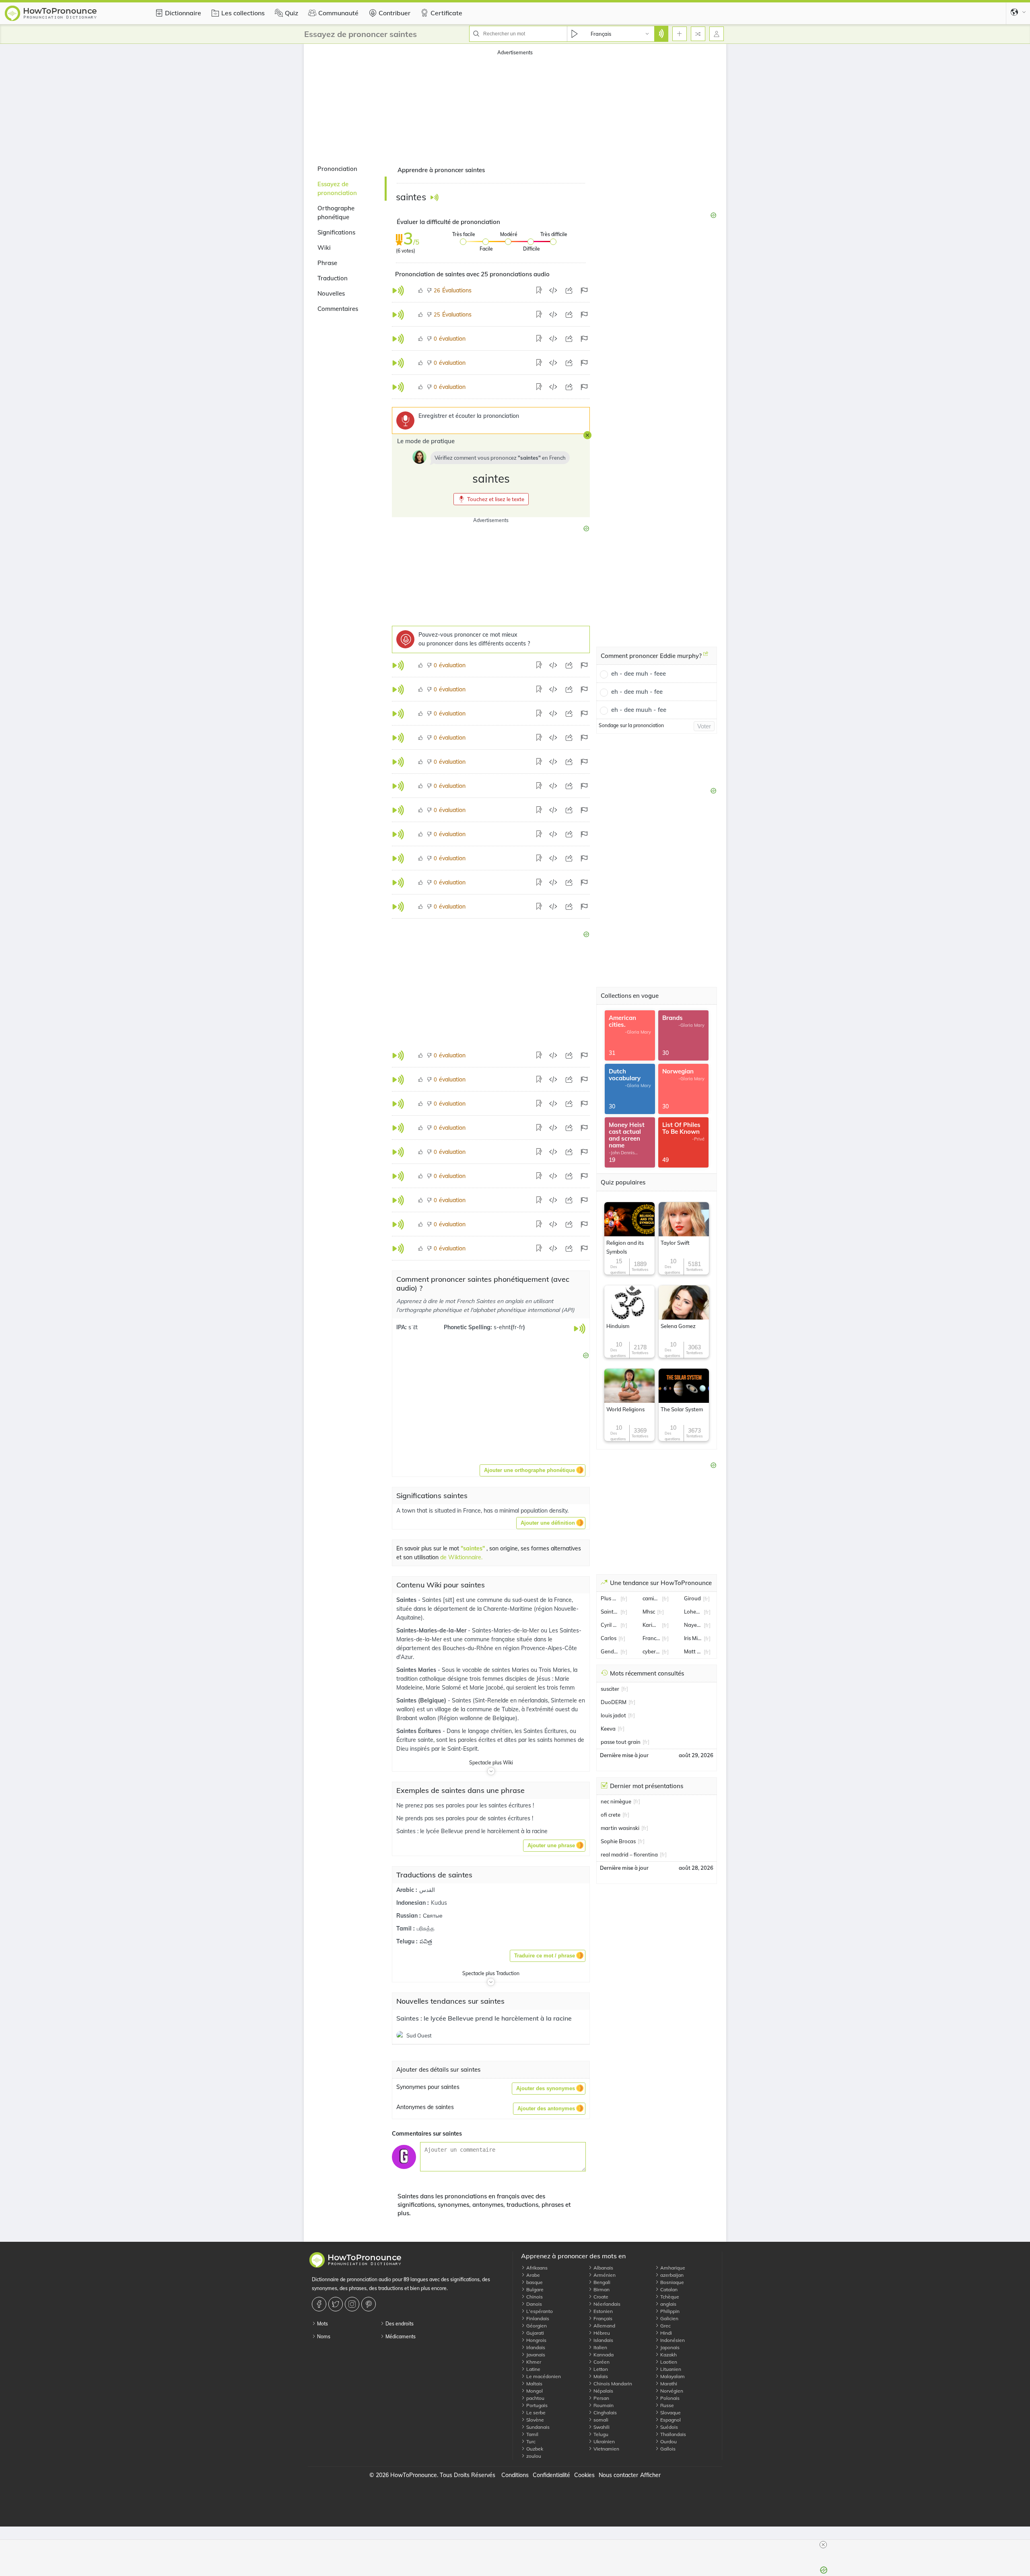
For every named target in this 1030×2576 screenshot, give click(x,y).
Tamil (532, 2434)
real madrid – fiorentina (629, 1854)
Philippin (669, 2311)
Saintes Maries (417, 1670)
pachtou (535, 2398)
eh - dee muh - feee (639, 673)
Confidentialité (551, 2475)
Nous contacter (618, 2475)
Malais (600, 2376)
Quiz (291, 13)
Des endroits (399, 2324)
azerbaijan (671, 2275)
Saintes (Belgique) (422, 1700)
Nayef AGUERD (693, 1625)
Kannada (603, 2355)
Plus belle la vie (610, 1598)
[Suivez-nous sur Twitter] (337, 2304)
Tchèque (669, 2297)
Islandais (603, 2340)
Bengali (601, 2282)
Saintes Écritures (419, 1731)
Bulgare (534, 2289)
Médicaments (400, 2336)
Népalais (603, 2391)
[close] (823, 2545)
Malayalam (672, 2376)
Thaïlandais (673, 2434)
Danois (534, 2304)
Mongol (534, 2391)
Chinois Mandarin (612, 2384)
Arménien (604, 2275)
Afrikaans (536, 2268)
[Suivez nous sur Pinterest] (370, 2304)
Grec (665, 2326)
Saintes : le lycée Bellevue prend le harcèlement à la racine (484, 2018)
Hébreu (601, 2333)
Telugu (600, 2434)
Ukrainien (604, 2441)
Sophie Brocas (618, 1841)
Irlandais (535, 2347)
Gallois (667, 2449)
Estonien (603, 2311)
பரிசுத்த (426, 1928)
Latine (533, 2369)
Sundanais (537, 2427)
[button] (491, 499)
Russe (666, 2405)
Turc (530, 2441)
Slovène (535, 2420)
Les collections (243, 13)
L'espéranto (539, 2311)
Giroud (692, 1598)
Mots (322, 2324)
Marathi (668, 2384)
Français (602, 2318)
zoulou (533, 2456)
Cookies (584, 2475)
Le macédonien (543, 2376)
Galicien (669, 2318)
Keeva (608, 1729)
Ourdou (668, 2441)
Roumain (603, 2405)
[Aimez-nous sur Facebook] (320, 2304)
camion (651, 1598)
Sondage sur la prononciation (631, 725)
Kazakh (668, 2355)
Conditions (515, 2475)
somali (600, 2420)
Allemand (604, 2326)
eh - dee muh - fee (637, 692)
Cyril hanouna (610, 1625)
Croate (600, 2297)
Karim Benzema (651, 1625)
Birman (601, 2289)
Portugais (536, 2405)
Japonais (669, 2347)
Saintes (407, 1600)
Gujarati (535, 2333)
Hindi (665, 2333)
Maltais (534, 2384)
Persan (601, 2398)
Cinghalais (605, 2413)
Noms (323, 2336)
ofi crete (611, 1815)
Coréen (601, 2362)
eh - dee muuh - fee (639, 710)
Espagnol (670, 2420)
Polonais (669, 2398)
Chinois (534, 2297)
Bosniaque (672, 2282)
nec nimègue (616, 1801)
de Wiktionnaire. (461, 1557)
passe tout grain (621, 1742)
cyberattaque (651, 1651)
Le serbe (535, 2413)
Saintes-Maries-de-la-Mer (432, 1630)
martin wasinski (620, 1828)
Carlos (609, 1638)
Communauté (338, 13)
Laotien (668, 2362)
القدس (427, 1890)
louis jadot (613, 1715)
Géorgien (536, 2326)
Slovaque (670, 2413)
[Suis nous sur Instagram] (353, 2304)
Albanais (603, 2268)
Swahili (601, 2427)
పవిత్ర (426, 1941)
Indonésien (672, 2340)
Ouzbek (534, 2449)
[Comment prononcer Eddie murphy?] (706, 657)
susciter (610, 1689)
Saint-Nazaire (610, 1612)
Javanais (535, 2355)
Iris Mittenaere (693, 1638)
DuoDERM (614, 1702)
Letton (600, 2369)
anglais (668, 2304)
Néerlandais (606, 2304)
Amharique (672, 2268)
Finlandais (537, 2318)
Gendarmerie (610, 1651)
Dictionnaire (183, 13)
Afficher (650, 2475)
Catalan (668, 2289)
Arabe (533, 2275)
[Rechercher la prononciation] (661, 34)
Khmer (533, 2362)
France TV (651, 1638)
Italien (600, 2347)
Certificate (446, 13)
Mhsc (649, 1612)
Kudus (439, 1903)
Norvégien (671, 2391)
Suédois (668, 2427)
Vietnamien (606, 2449)
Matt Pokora (693, 1651)
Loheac (693, 1612)
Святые (433, 1916)
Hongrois (536, 2340)
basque (534, 2282)
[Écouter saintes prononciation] (434, 197)
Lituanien (670, 2369)
